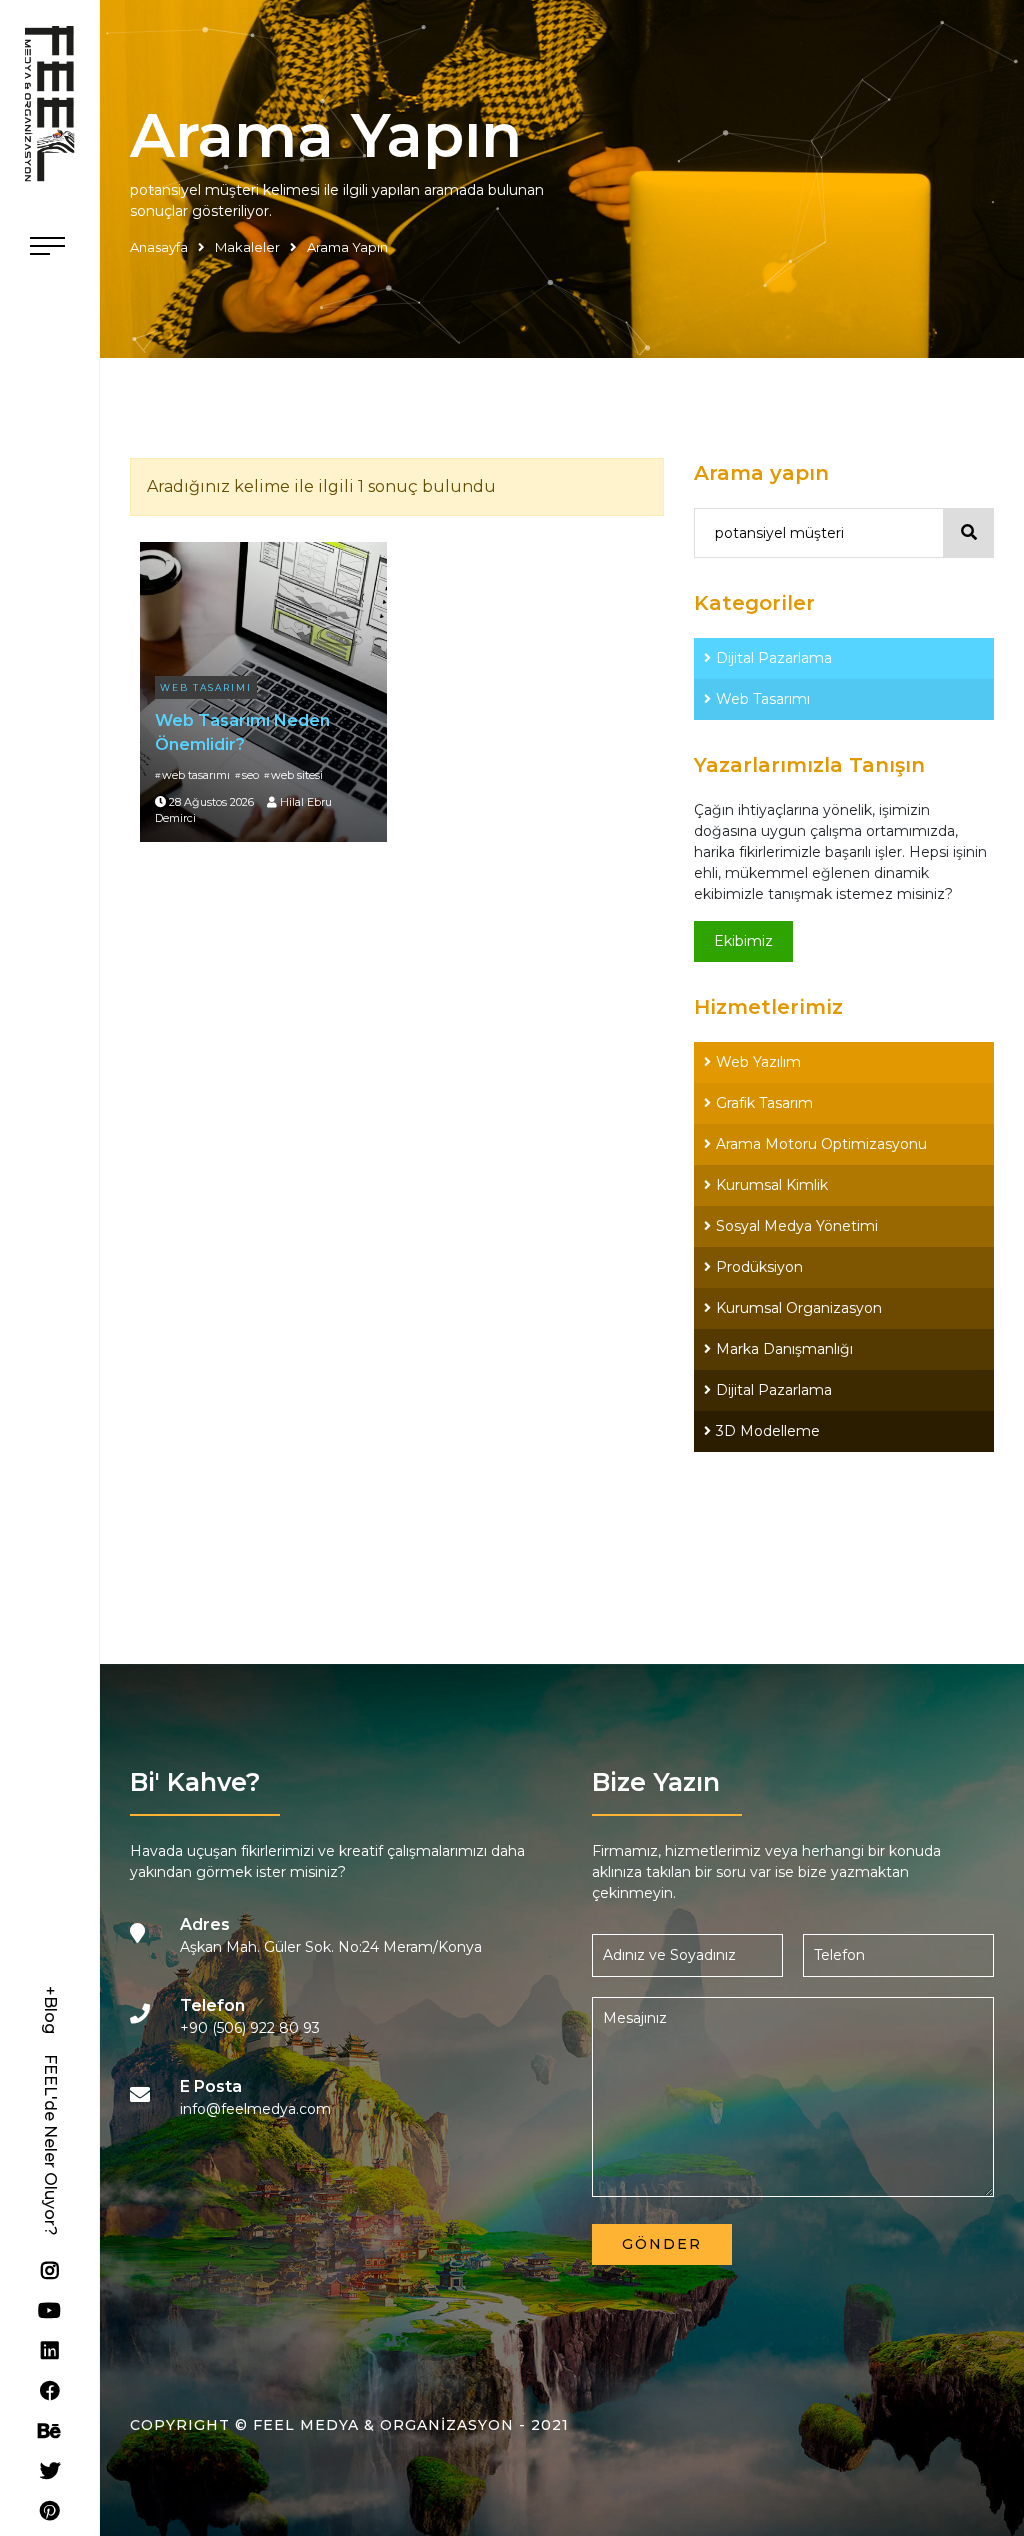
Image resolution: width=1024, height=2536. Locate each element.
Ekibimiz (743, 941)
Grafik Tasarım (764, 1103)
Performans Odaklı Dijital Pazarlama (841, 1472)
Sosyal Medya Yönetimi (797, 1226)
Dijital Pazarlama (774, 658)
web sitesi (297, 775)
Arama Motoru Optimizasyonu (821, 1144)
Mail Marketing (768, 1513)
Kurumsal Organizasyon (799, 1308)
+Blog (50, 2010)
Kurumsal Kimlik (772, 1185)
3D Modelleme (768, 1431)
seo (250, 775)
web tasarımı (196, 775)
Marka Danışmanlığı (784, 1349)
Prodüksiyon (759, 1267)
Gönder (662, 2244)
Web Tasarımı (206, 687)
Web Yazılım (758, 1062)
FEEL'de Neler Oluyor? (50, 2145)
